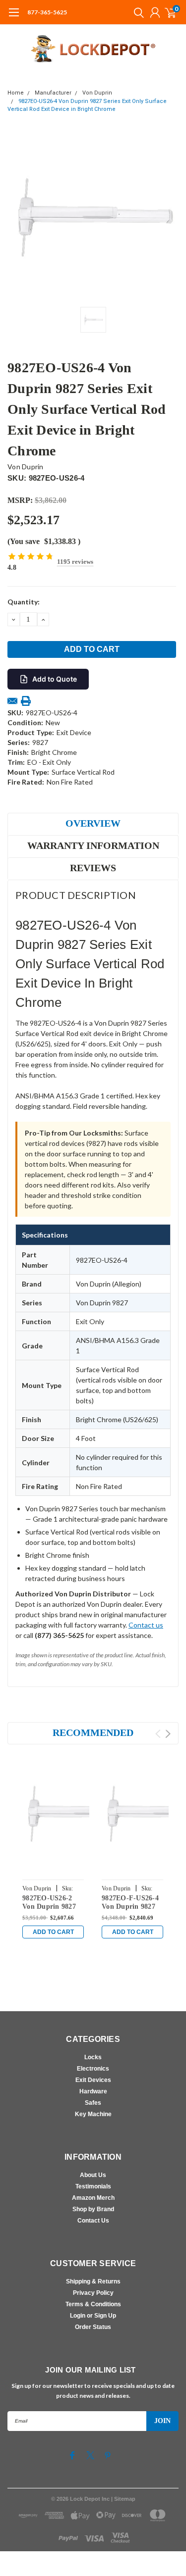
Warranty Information (93, 845)
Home (16, 93)
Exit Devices (93, 2080)
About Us (93, 2175)
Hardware (93, 2091)
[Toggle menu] (14, 17)
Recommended (93, 1733)
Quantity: (24, 602)
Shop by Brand (93, 2209)
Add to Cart (53, 1932)
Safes (93, 2103)
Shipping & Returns (93, 2281)
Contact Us (93, 2221)
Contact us (146, 1625)
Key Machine (93, 2114)
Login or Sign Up (93, 2316)
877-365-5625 (47, 12)
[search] (136, 12)
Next (168, 1734)
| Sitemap (123, 2499)
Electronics (93, 2069)
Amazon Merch (93, 2198)
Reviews (93, 868)
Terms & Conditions (93, 2304)
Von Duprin (97, 93)
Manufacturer (53, 93)
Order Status (93, 2327)
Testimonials (93, 2186)
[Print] (26, 701)
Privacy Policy (93, 2293)
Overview (93, 823)
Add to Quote (55, 679)
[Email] (12, 701)
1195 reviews (75, 562)
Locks (93, 2057)
